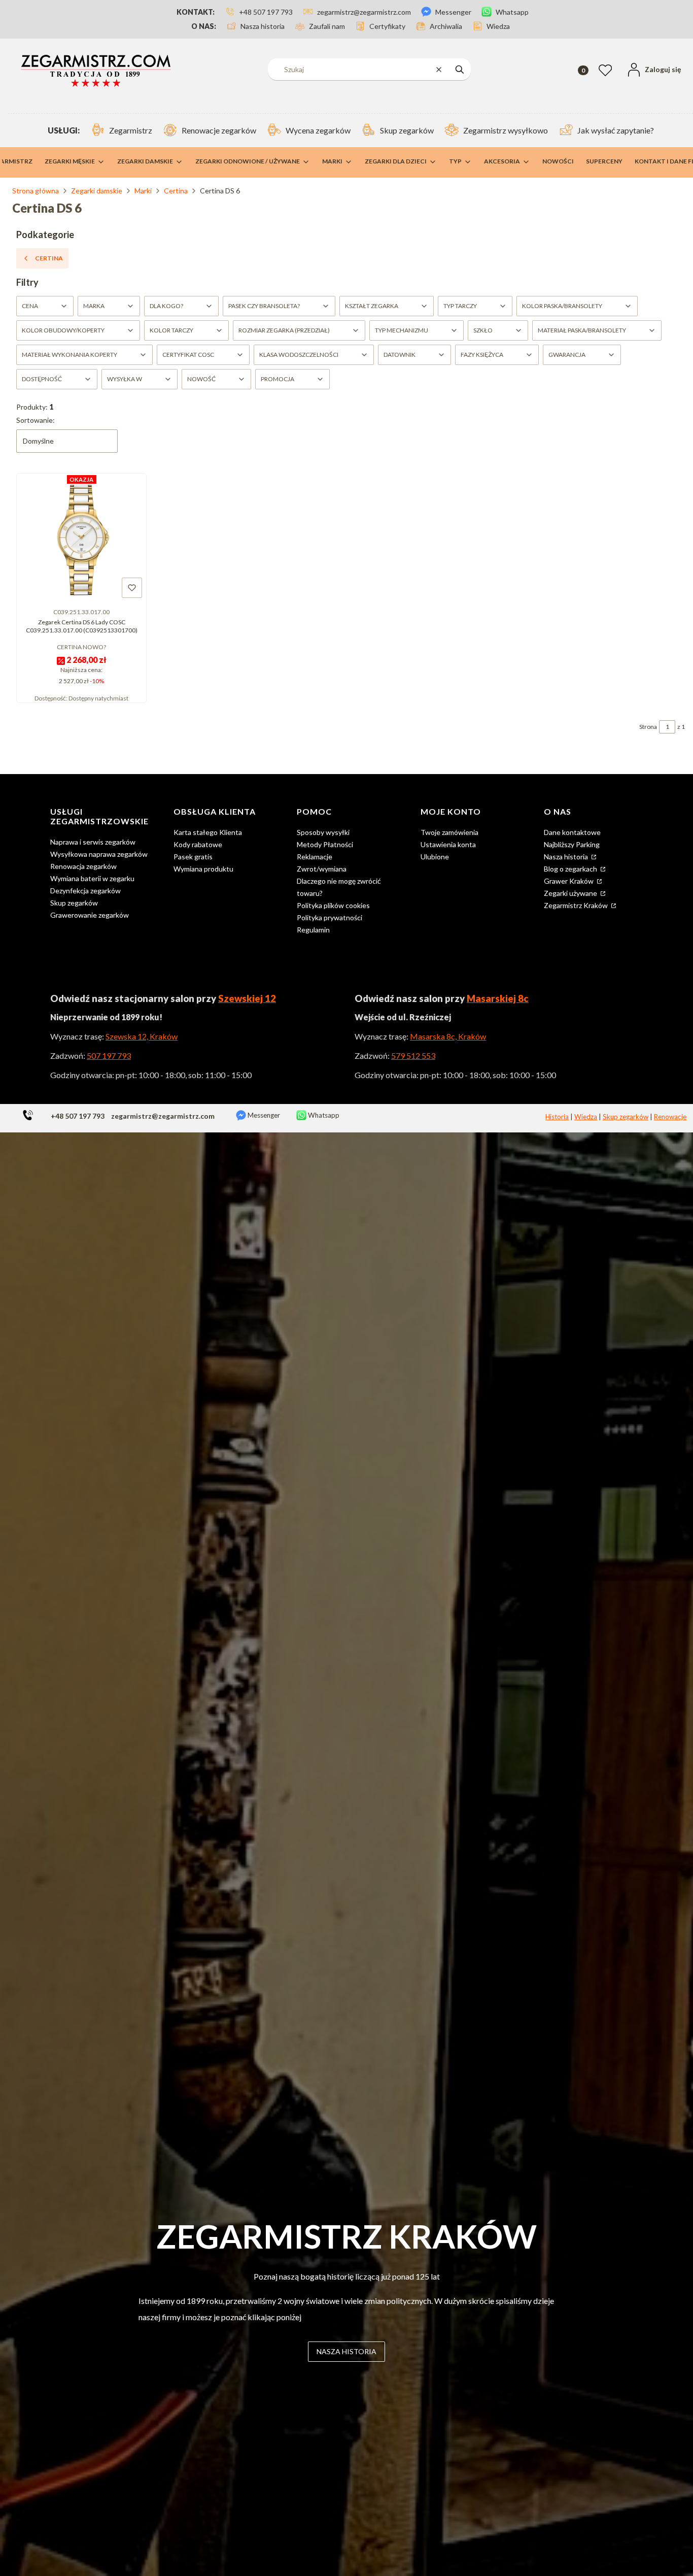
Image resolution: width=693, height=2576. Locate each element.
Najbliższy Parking (572, 844)
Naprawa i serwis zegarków (93, 842)
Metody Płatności (325, 844)
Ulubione (435, 857)
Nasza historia (567, 857)
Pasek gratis (193, 857)
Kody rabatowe (198, 844)
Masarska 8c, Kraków (448, 1036)
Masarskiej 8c (498, 998)
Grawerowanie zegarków (90, 915)
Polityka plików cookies (333, 905)
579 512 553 (413, 1056)
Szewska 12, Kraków (142, 1036)
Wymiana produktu (203, 869)
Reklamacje (315, 857)
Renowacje (670, 1117)
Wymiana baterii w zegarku (92, 878)
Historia (557, 1117)
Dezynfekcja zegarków (85, 891)
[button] (460, 69)
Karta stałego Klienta (208, 832)
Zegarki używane (571, 893)
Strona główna (36, 191)
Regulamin (313, 930)
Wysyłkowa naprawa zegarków (99, 854)
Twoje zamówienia (449, 832)
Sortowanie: (36, 420)
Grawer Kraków (569, 881)
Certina (176, 191)
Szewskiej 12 (247, 998)
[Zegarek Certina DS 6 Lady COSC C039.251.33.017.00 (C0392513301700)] (81, 539)
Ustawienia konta (448, 844)
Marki (143, 191)
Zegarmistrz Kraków (577, 905)
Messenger (263, 1115)
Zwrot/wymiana (322, 869)
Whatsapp (323, 1115)
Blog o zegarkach (571, 869)
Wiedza (586, 1117)
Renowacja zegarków (83, 866)
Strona (648, 727)
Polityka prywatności (330, 917)
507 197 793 (109, 1056)
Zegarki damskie (97, 191)
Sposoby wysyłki (323, 832)
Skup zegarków (74, 903)
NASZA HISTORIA (346, 2351)
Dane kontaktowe (572, 832)
